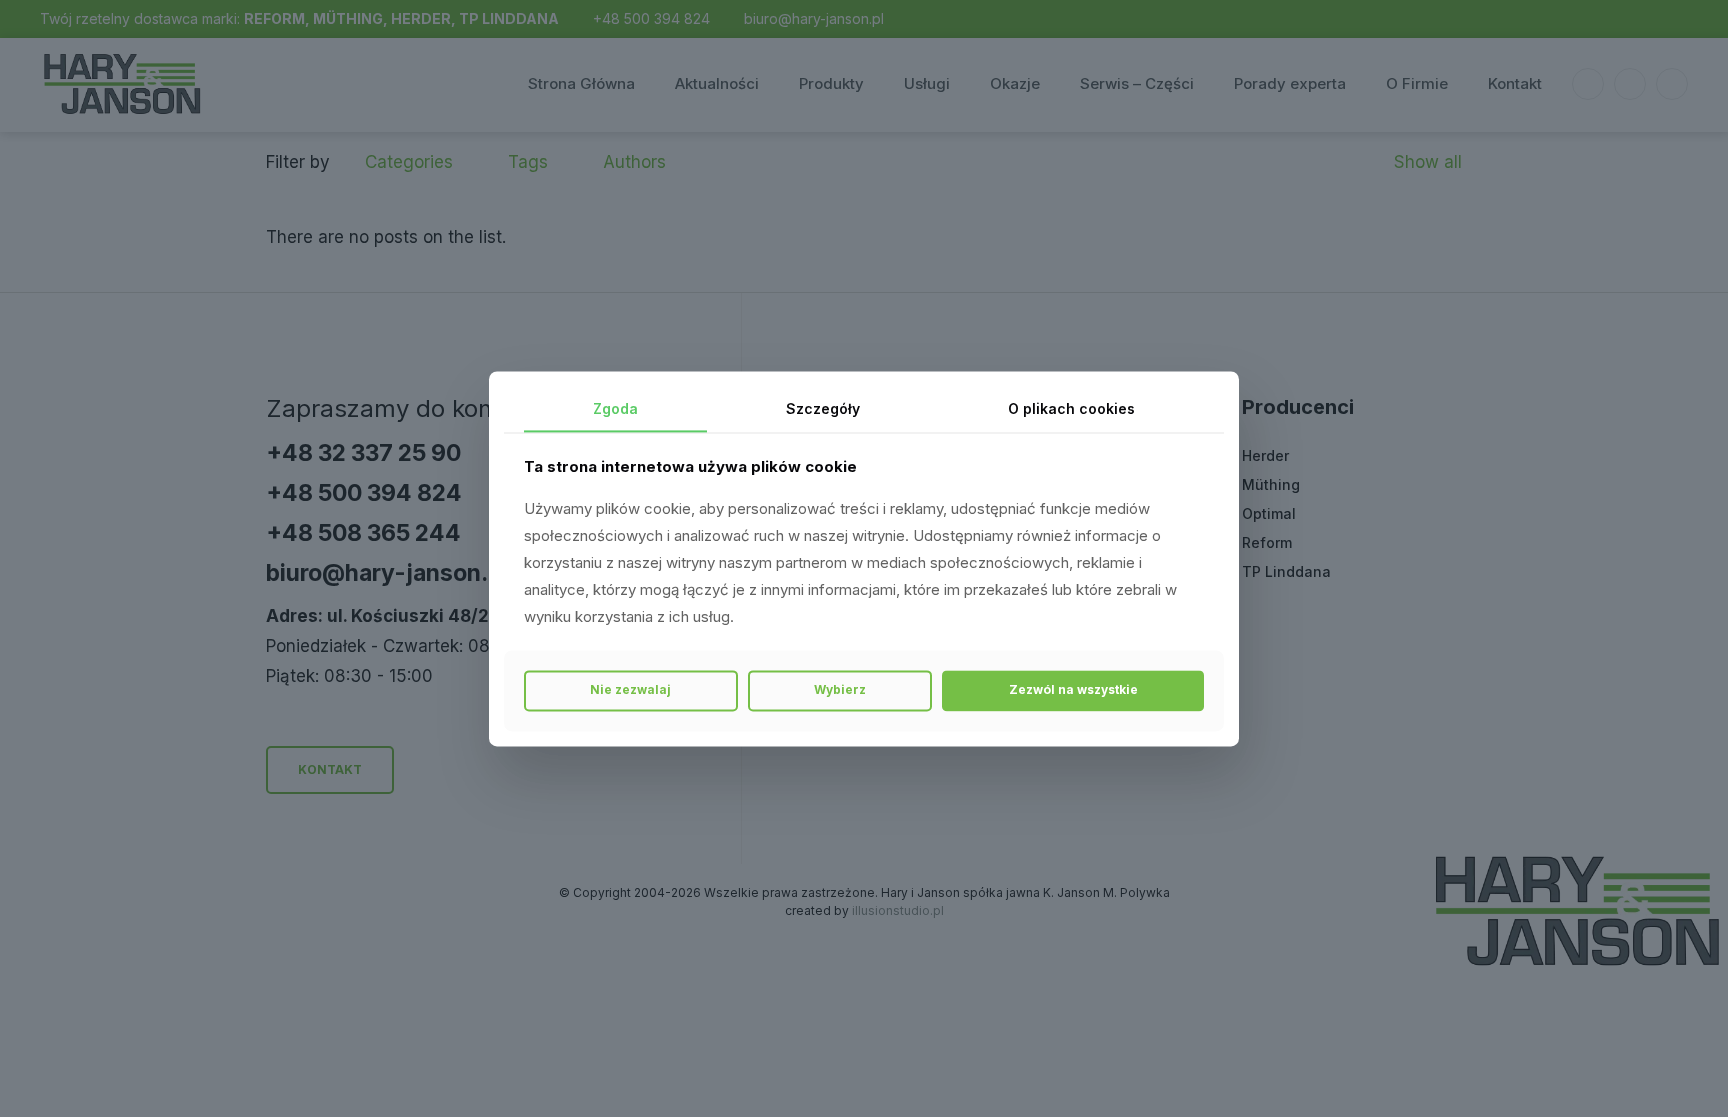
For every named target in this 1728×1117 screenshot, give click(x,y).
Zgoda (615, 408)
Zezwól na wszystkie (1073, 690)
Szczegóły (823, 408)
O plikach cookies (1071, 408)
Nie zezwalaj (630, 690)
